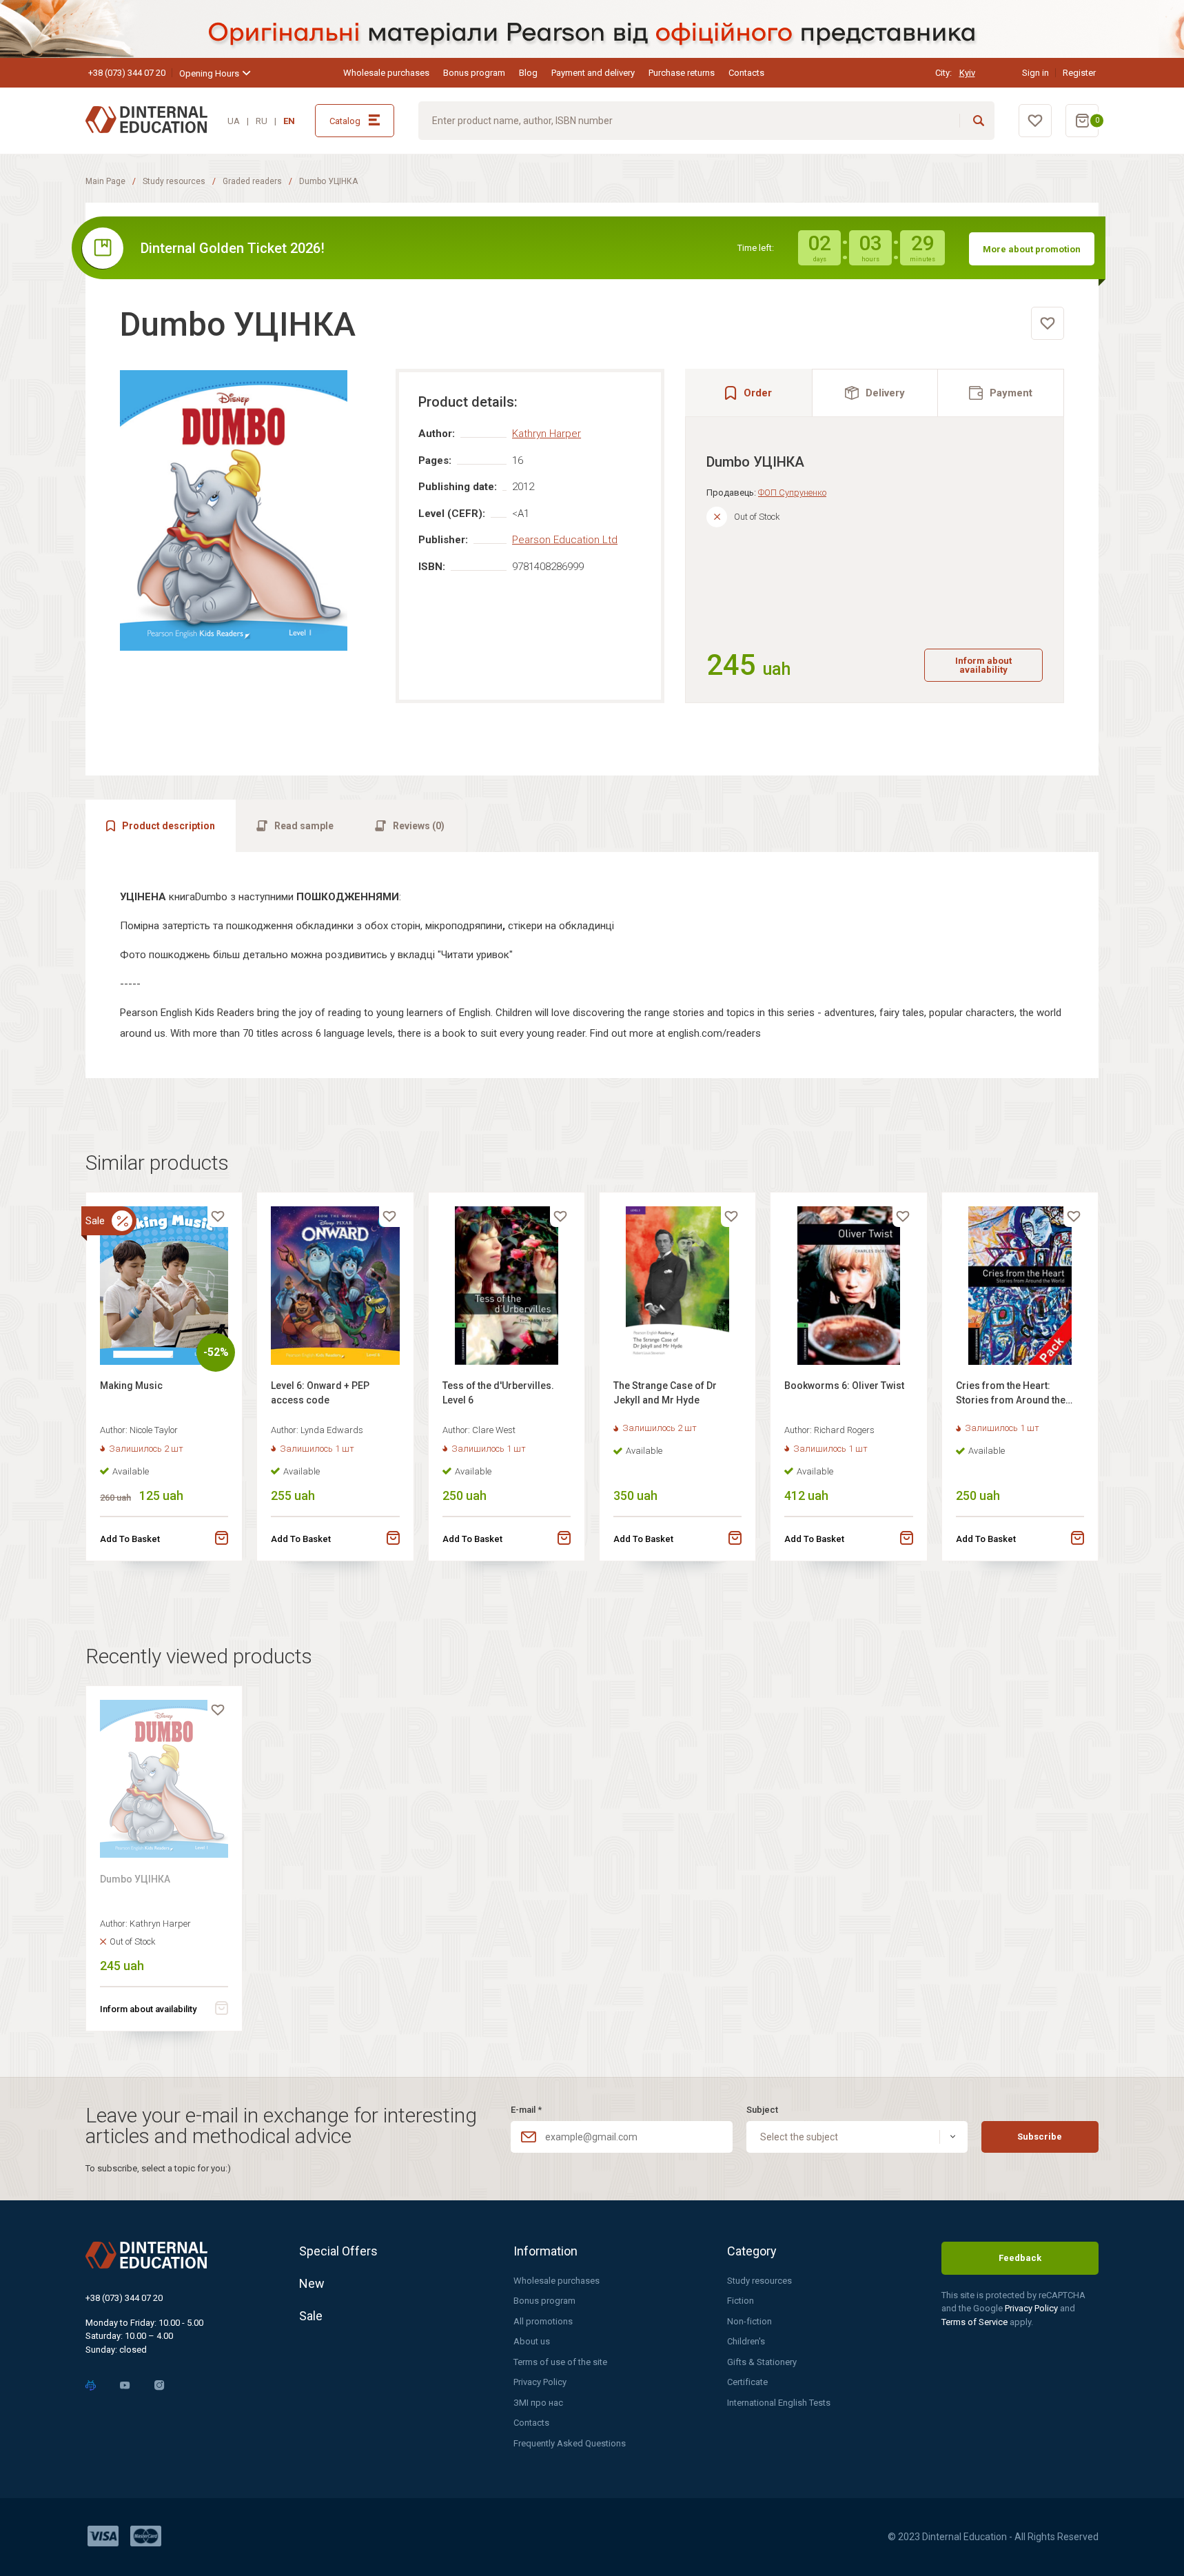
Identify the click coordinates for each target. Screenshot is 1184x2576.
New (312, 2283)
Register (1079, 73)
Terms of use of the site (560, 2362)
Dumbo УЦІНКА (135, 1879)
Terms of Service (976, 2322)
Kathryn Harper (547, 434)
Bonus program (474, 73)
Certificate (747, 2382)
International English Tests (779, 2403)
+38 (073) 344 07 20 (127, 73)
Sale (311, 2316)
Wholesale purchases (386, 73)
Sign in (1035, 73)
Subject (762, 2110)
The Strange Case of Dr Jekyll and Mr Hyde (665, 1393)
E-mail (526, 2110)
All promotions (543, 2321)
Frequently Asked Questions (570, 2443)
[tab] (875, 393)
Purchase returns (682, 73)
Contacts (746, 73)
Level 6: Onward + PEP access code (320, 1393)
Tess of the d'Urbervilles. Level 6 (498, 1393)
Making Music (131, 1386)
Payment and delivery (593, 73)
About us (532, 2341)
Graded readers (252, 181)
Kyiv (967, 73)
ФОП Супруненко (792, 493)
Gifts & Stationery (762, 2362)
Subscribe (1040, 2137)
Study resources (174, 181)
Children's (746, 2341)
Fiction (741, 2301)
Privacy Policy (540, 2382)
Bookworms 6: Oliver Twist (844, 1386)
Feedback (1020, 2258)
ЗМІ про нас (538, 2403)
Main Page (105, 181)
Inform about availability (983, 665)
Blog (528, 73)
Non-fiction (749, 2321)
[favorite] (1048, 323)
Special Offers (338, 2251)
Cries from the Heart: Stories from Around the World (1011, 1395)
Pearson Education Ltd (565, 540)
